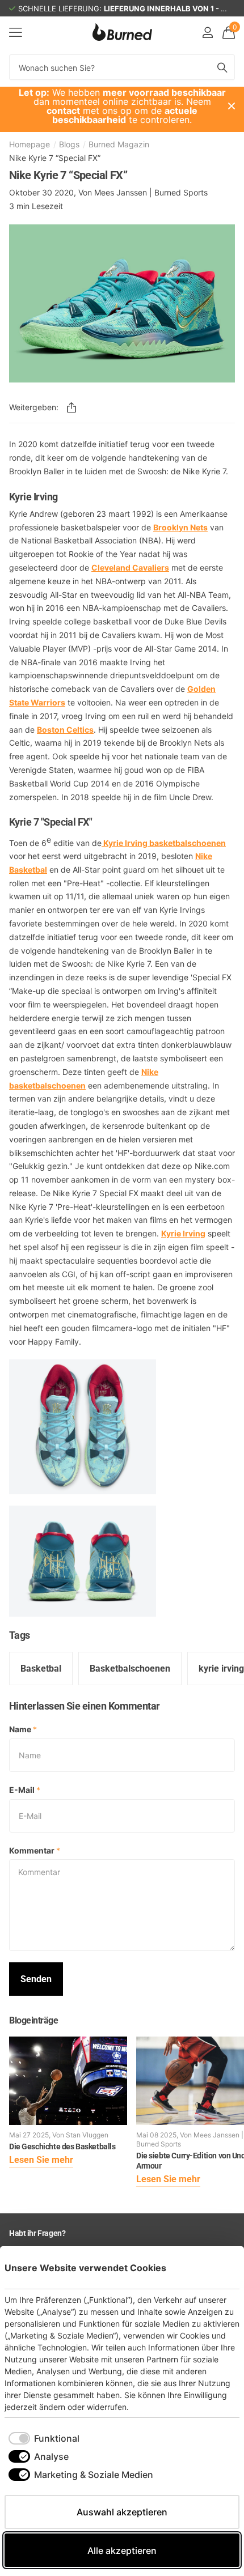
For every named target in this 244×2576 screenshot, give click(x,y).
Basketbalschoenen (130, 1669)
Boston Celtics (65, 730)
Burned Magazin (119, 144)
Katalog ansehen (16, 32)
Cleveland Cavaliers (130, 568)
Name (23, 1729)
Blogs (69, 144)
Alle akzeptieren (122, 2551)
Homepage (30, 144)
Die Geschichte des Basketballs (62, 2146)
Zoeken (222, 67)
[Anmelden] (207, 32)
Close (232, 106)
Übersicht (213, 2267)
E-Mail (25, 1790)
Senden (36, 1979)
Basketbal (41, 1669)
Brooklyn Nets (180, 527)
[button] (71, 407)
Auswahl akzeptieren (122, 2512)
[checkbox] (44, 2438)
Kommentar (35, 1850)
